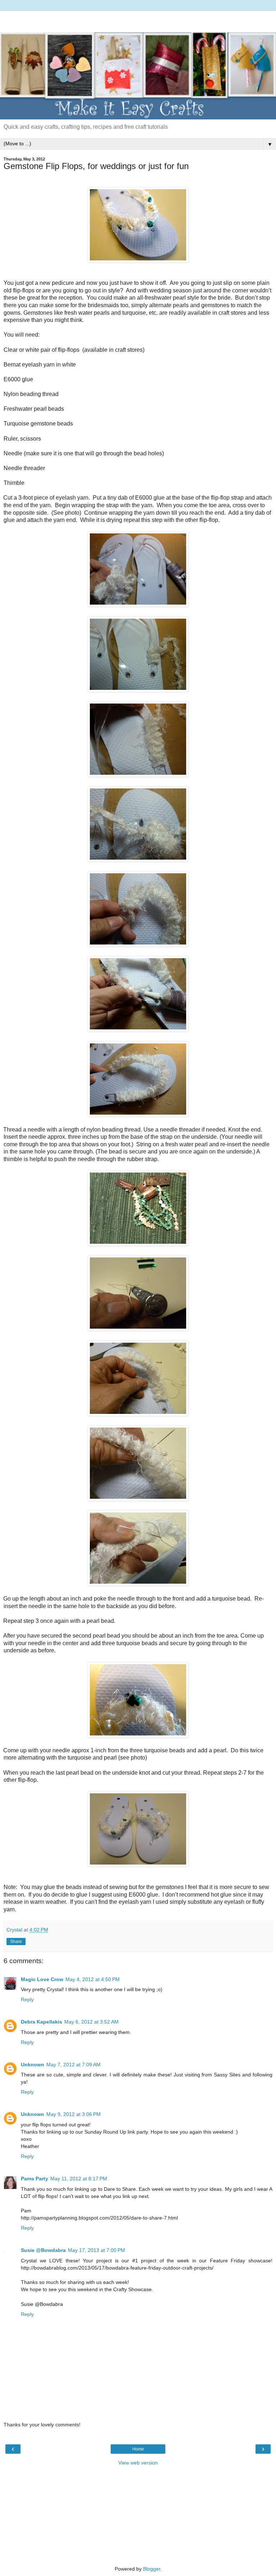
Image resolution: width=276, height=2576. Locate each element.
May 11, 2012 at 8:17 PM (79, 2179)
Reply (27, 1999)
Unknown (33, 2065)
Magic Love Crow (42, 1979)
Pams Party (34, 2179)
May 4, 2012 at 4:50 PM (93, 1979)
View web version (138, 2463)
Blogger (152, 2569)
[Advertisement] (138, 20)
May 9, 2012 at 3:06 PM (73, 2114)
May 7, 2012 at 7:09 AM (73, 2065)
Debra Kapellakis (42, 2022)
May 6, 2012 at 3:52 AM (91, 2022)
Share (16, 1942)
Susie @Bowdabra (43, 2250)
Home (138, 2449)
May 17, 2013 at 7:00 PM (96, 2250)
